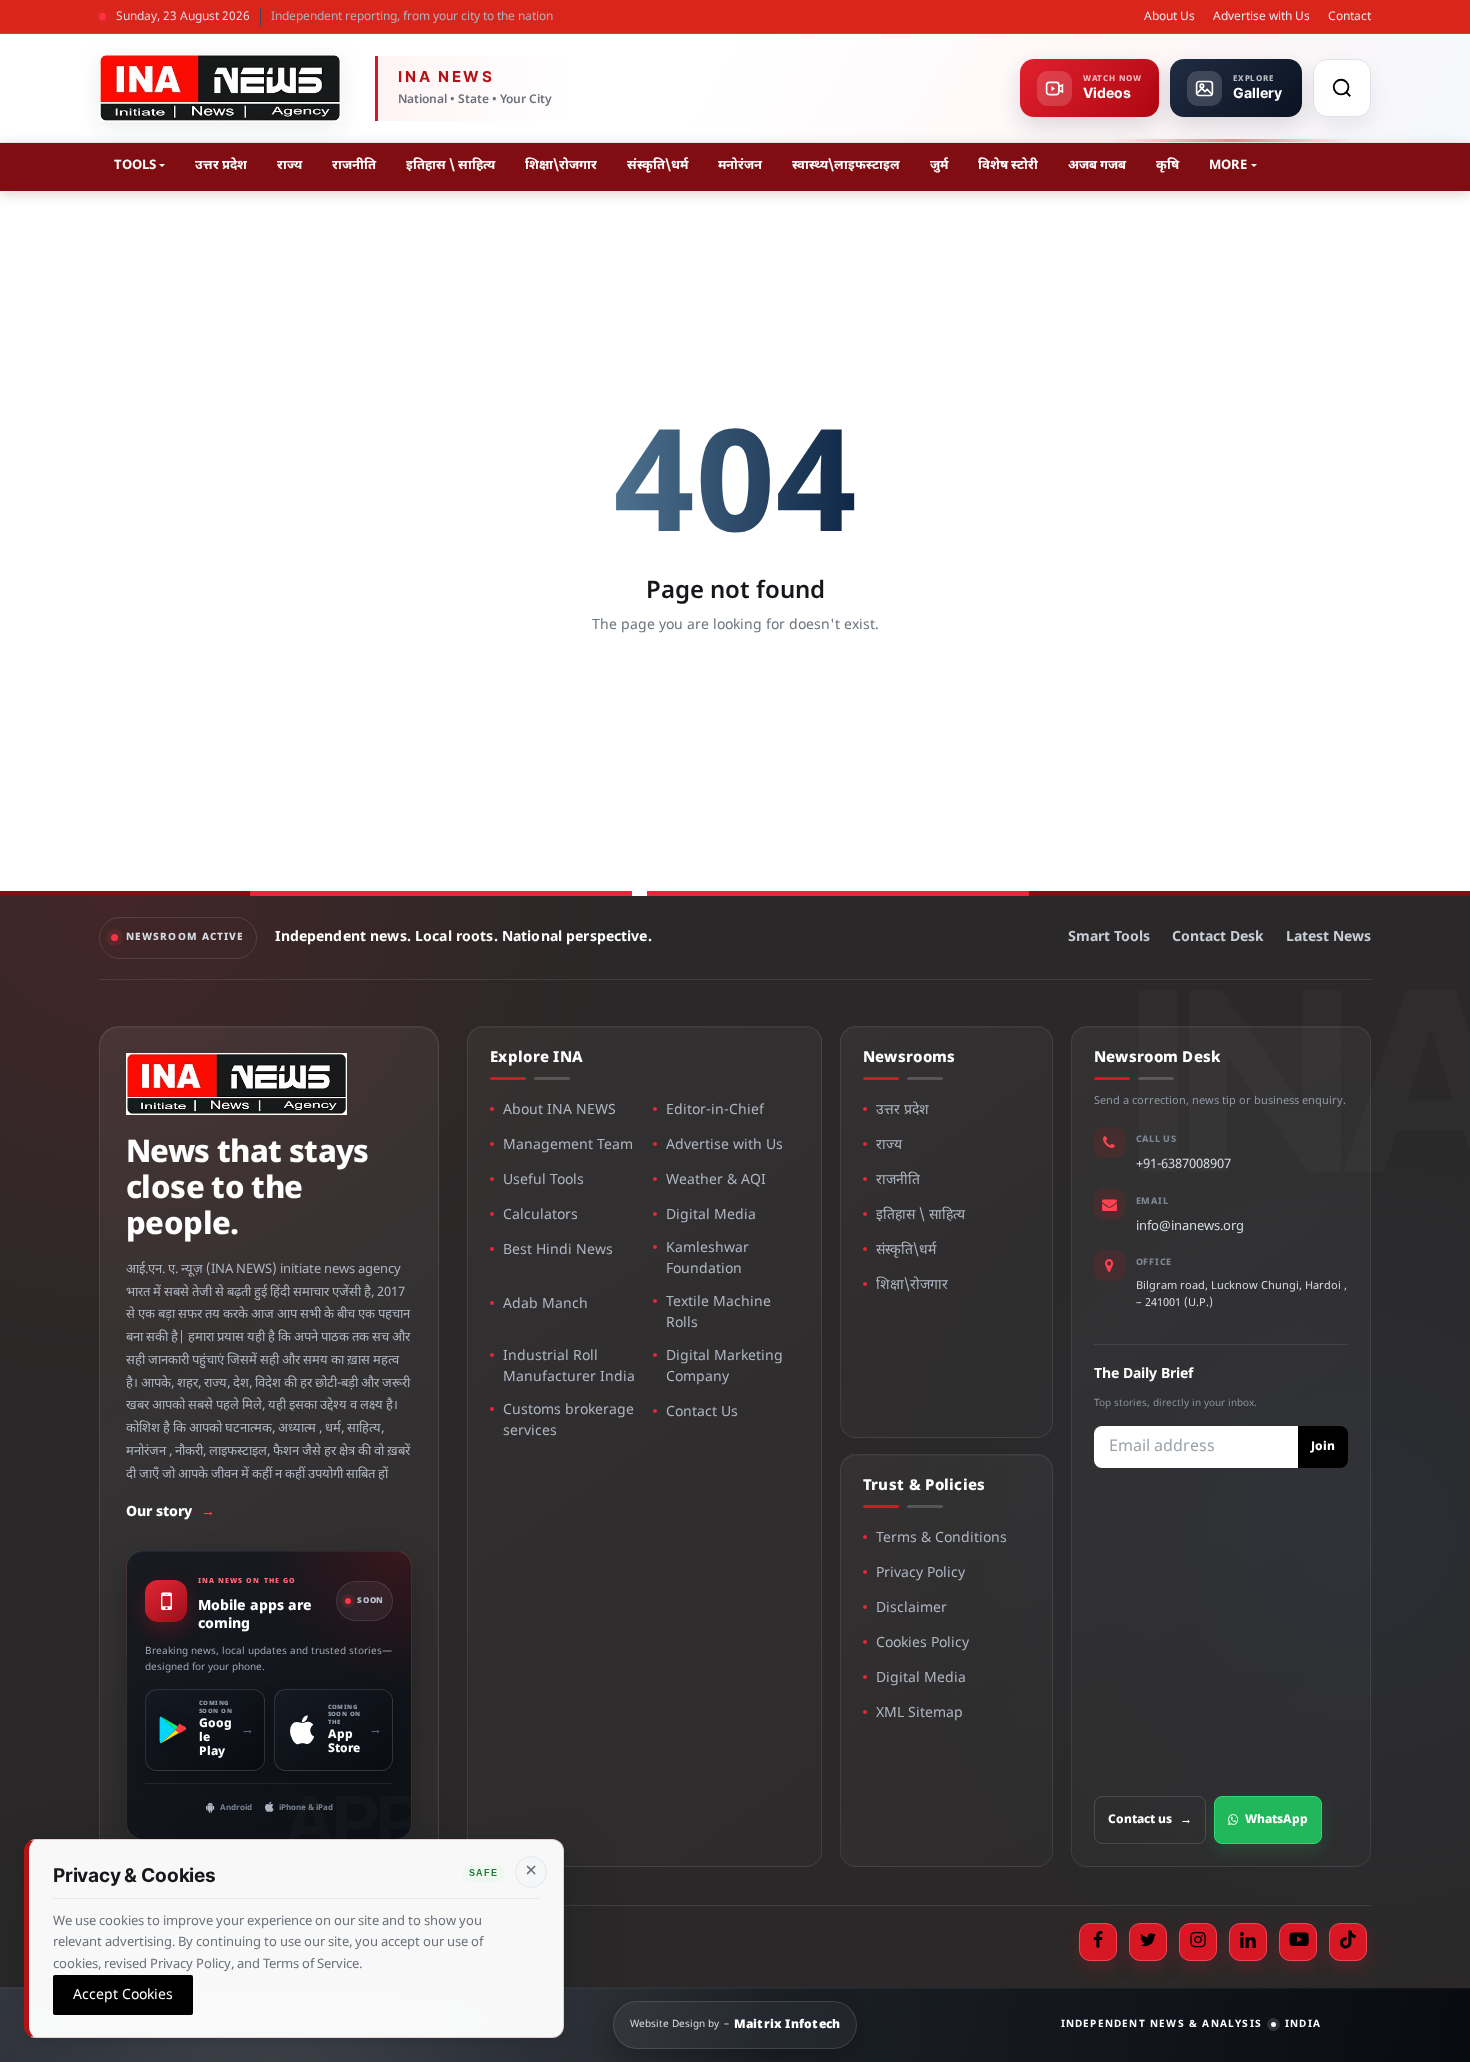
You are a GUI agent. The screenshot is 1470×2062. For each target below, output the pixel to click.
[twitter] (1148, 1942)
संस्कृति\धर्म (657, 165)
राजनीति (354, 165)
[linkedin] (1248, 1942)
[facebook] (1098, 1942)
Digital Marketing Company (724, 1367)
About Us (1169, 17)
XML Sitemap (919, 1713)
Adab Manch (545, 1304)
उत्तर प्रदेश (221, 165)
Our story (170, 1512)
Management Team (568, 1145)
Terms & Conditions (941, 1538)
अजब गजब (1097, 165)
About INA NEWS (559, 1110)
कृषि (1167, 165)
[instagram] (1198, 1942)
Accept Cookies (123, 1994)
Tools (135, 165)
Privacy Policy (920, 1573)
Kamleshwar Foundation (707, 1259)
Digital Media (711, 1215)
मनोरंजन (740, 165)
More (1228, 165)
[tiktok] (1348, 1942)
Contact (1349, 17)
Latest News (1328, 937)
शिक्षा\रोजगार (561, 165)
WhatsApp (1276, 1820)
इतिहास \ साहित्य (450, 165)
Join (1323, 1447)
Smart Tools (1109, 937)
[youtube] (1298, 1942)
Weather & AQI (716, 1180)
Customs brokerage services (568, 1421)
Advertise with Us (1261, 17)
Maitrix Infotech (787, 2025)
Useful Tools (543, 1180)
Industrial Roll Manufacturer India (569, 1367)
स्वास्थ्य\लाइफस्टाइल (846, 165)
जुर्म (939, 165)
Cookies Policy (922, 1643)
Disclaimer (911, 1608)
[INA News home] (220, 88)
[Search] (1342, 88)
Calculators (540, 1215)
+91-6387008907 (1183, 1164)
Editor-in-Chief (715, 1110)
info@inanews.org (1190, 1226)
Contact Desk (1218, 937)
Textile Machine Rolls (718, 1313)
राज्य (289, 165)
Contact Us (702, 1412)
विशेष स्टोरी (1008, 165)
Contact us (1150, 1820)
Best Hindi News (558, 1250)
